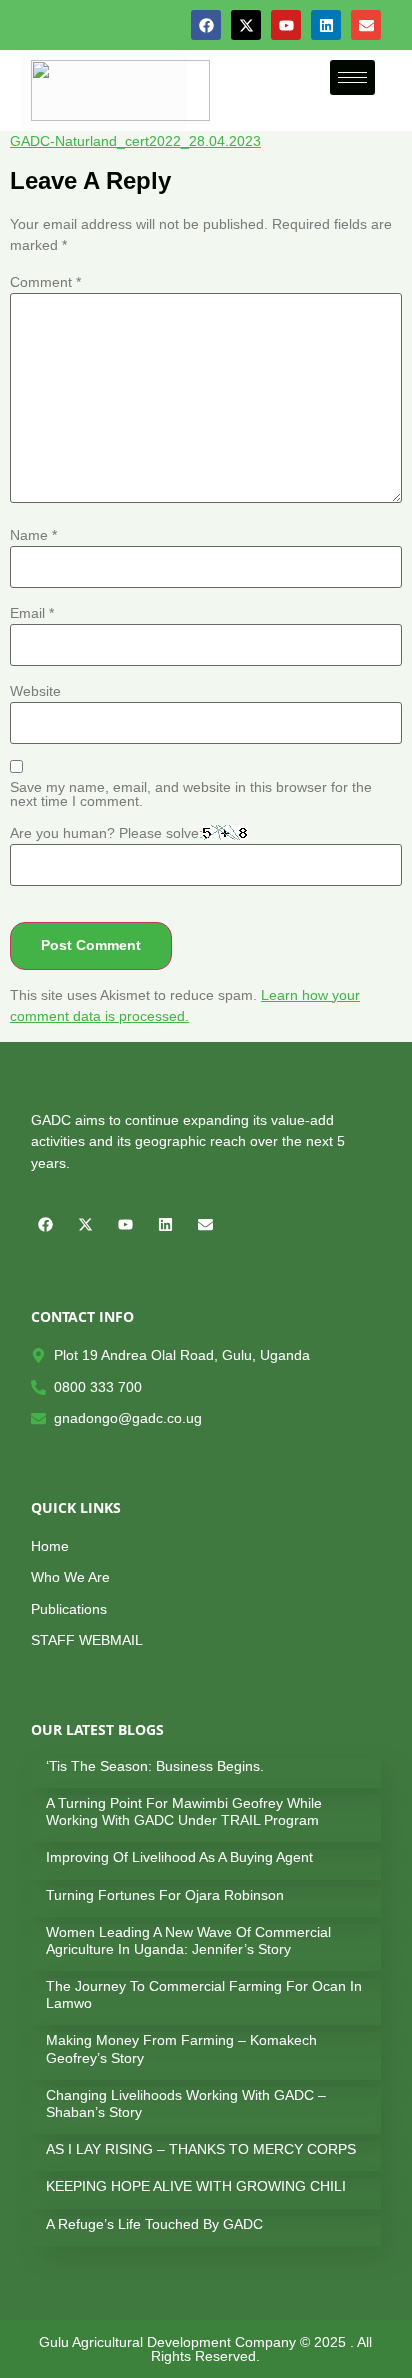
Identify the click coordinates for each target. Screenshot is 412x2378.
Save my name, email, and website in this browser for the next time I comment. (191, 794)
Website (35, 691)
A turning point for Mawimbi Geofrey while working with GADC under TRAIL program (184, 1811)
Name (33, 535)
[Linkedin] (326, 25)
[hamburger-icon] (352, 77)
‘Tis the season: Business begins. (155, 1766)
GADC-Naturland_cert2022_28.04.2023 (135, 141)
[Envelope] (366, 25)
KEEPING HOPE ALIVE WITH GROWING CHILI (196, 2186)
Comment (45, 282)
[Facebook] (206, 25)
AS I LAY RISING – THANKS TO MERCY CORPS (201, 2149)
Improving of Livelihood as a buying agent (179, 1857)
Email (32, 613)
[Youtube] (286, 25)
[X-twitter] (246, 25)
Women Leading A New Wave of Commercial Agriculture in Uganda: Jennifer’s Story (188, 1940)
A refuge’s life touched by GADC (154, 2224)
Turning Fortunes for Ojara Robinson (165, 1895)
